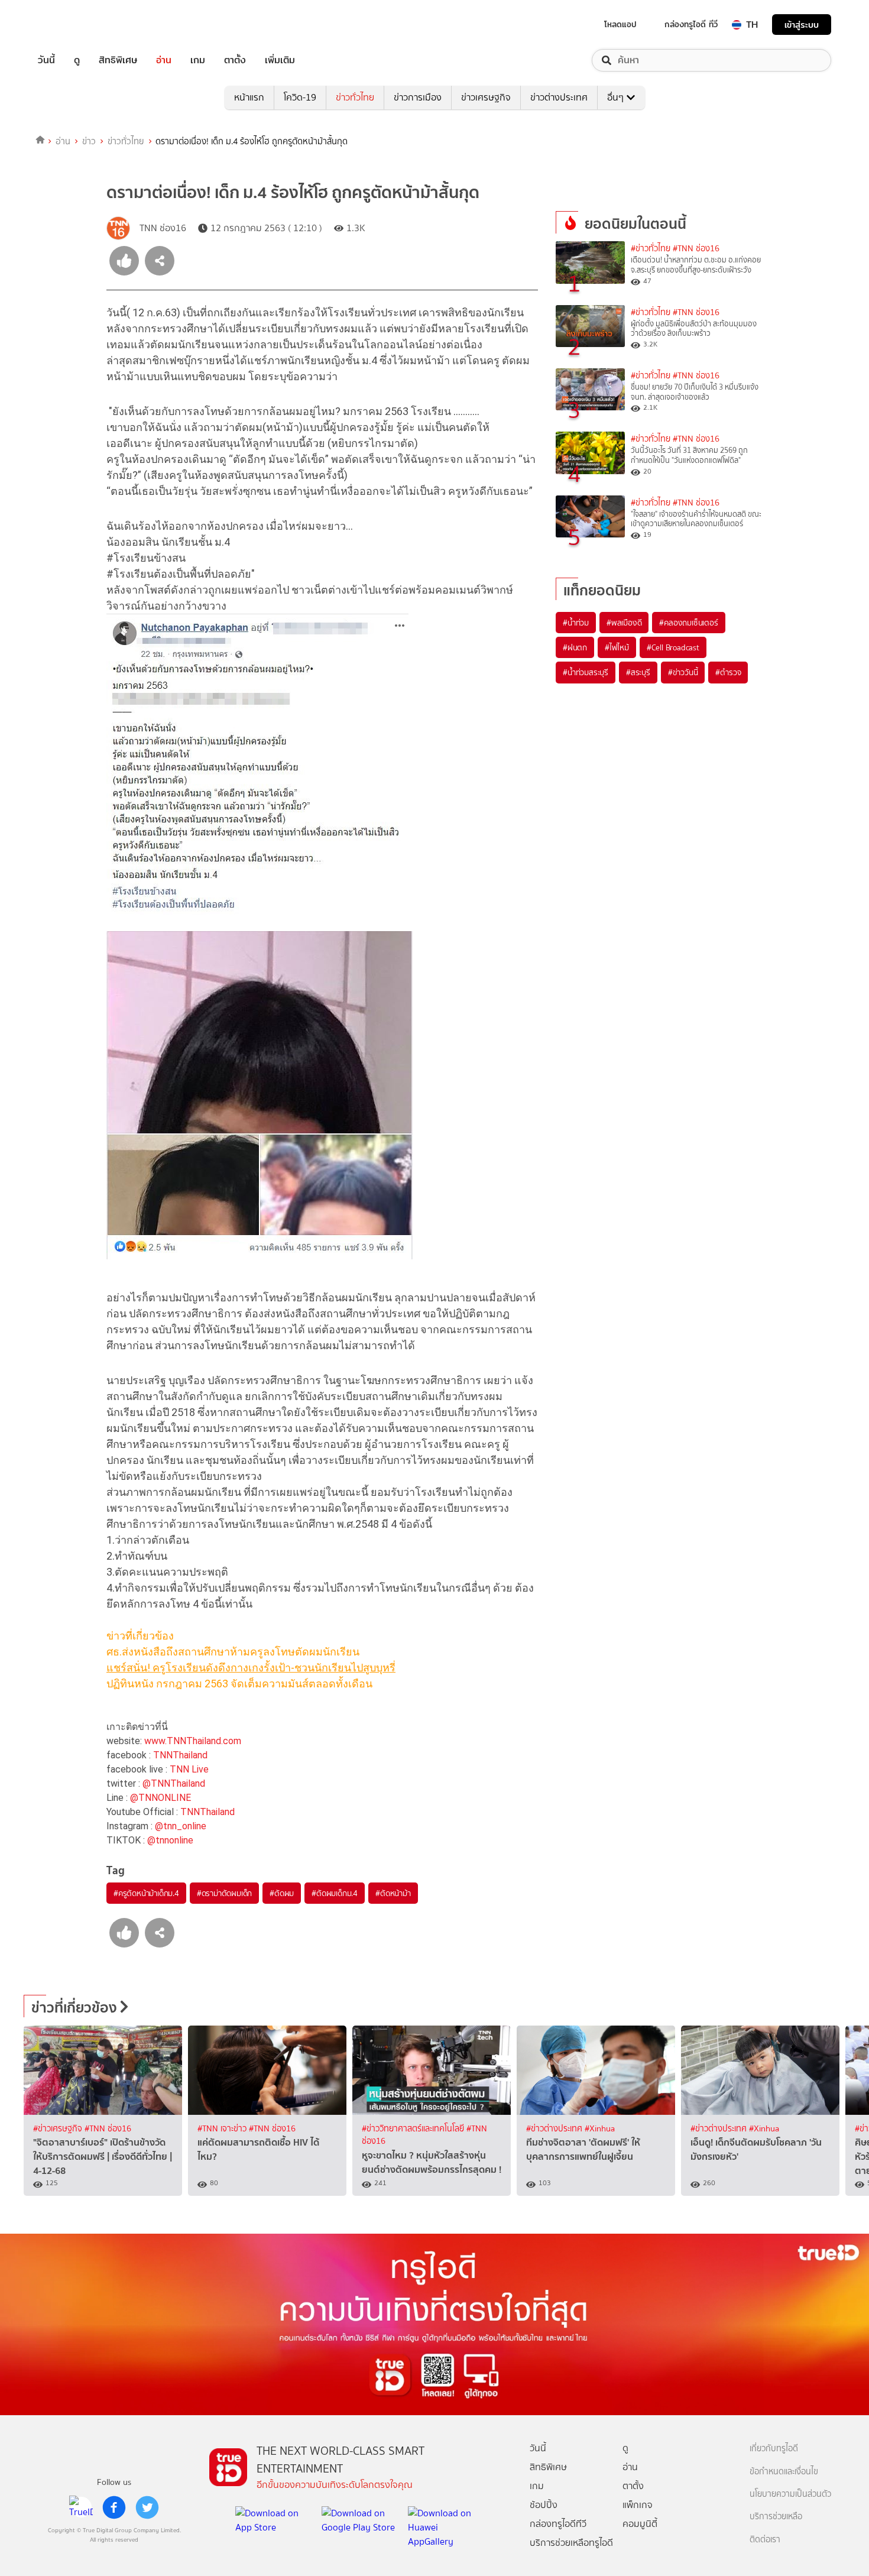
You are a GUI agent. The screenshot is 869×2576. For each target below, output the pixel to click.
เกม (198, 60)
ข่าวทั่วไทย (355, 97)
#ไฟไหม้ (617, 647)
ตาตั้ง (235, 60)
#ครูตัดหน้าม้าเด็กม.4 (146, 1893)
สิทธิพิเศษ (118, 60)
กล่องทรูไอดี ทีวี (691, 24)
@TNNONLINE (160, 1798)
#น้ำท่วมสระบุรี (586, 672)
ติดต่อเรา (765, 2540)
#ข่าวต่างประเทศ (555, 2129)
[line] (81, 2507)
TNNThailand (180, 1755)
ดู (77, 60)
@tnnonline (170, 1840)
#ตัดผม (282, 1893)
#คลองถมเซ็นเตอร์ (688, 623)
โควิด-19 (300, 97)
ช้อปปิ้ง (544, 2505)
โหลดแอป (620, 24)
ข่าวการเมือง (418, 97)
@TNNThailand (174, 1783)
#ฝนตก (575, 647)
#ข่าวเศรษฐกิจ (59, 2129)
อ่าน (164, 60)
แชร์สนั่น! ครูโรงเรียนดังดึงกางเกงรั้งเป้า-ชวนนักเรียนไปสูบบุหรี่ (251, 1668)
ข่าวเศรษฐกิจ (486, 97)
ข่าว (89, 141)
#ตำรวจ (728, 672)
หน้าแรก (249, 97)
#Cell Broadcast (673, 647)
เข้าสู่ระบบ (802, 25)
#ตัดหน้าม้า (393, 1893)
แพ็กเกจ (638, 2505)
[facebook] (114, 2507)
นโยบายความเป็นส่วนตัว (790, 2494)
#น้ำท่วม (576, 623)
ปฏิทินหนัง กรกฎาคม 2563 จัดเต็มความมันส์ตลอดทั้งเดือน (239, 1684)
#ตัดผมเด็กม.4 (335, 1893)
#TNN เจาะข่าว (223, 2129)
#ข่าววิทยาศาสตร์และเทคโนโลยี (414, 2129)
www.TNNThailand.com (193, 1741)
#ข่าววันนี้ (683, 672)
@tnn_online (181, 1826)
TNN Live (189, 1769)
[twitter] (147, 2507)
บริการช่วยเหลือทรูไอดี (571, 2543)
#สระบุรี (638, 672)
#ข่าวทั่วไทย (651, 249)
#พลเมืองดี (624, 623)
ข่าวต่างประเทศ (559, 97)
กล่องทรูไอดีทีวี (558, 2524)
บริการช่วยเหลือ (776, 2517)
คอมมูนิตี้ (640, 2524)
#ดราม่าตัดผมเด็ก (224, 1893)
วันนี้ (46, 60)
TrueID (73, 25)
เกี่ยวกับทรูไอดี (774, 2449)
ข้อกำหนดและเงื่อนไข (784, 2472)
